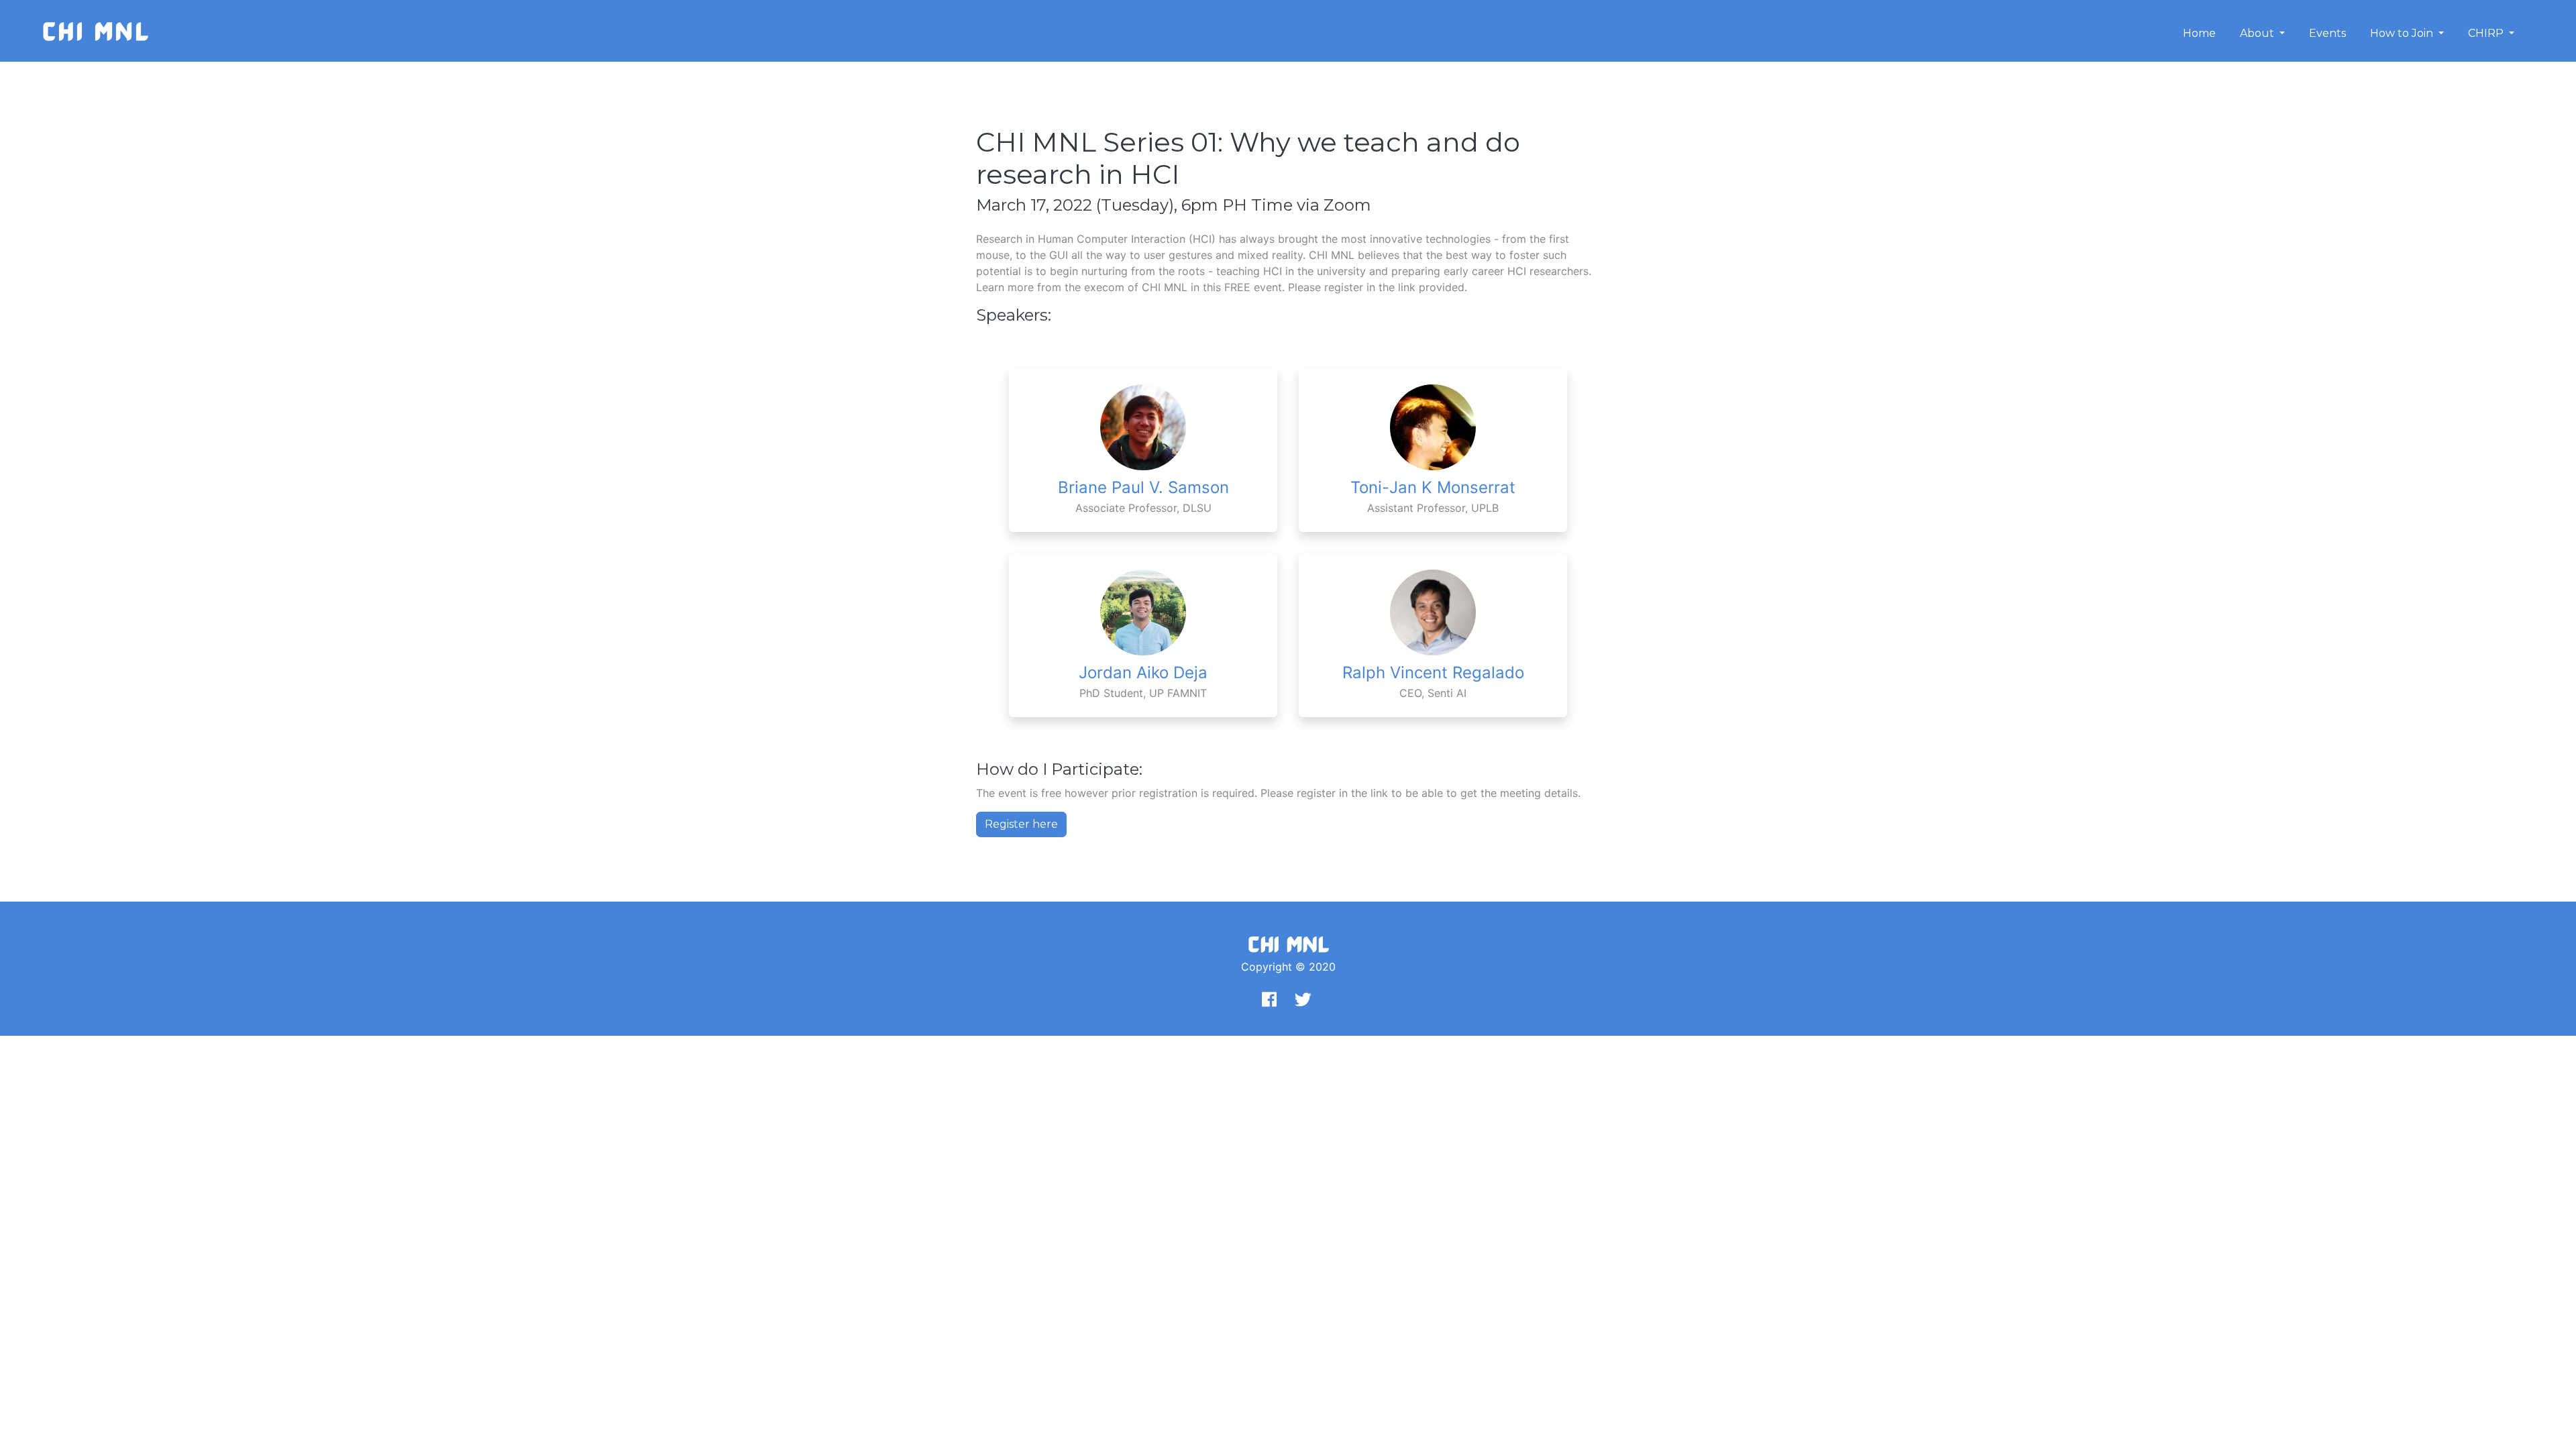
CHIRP (2487, 33)
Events (2327, 33)
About (2258, 33)
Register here (1021, 824)
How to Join (2403, 33)
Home (2199, 33)
